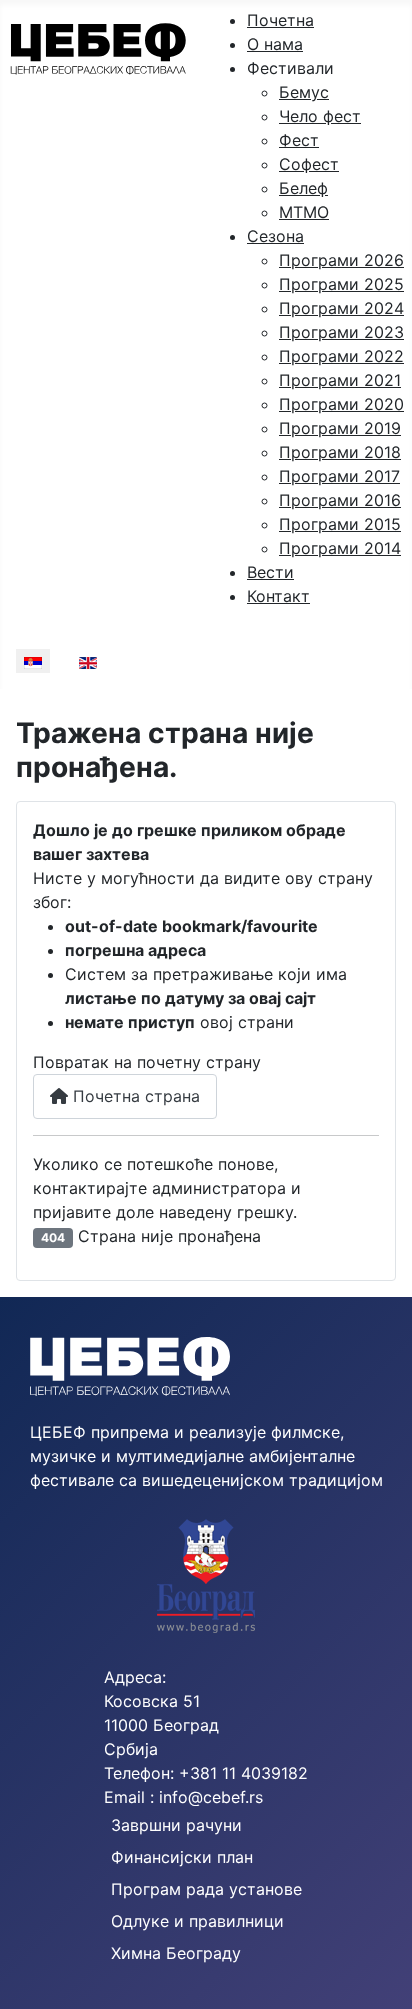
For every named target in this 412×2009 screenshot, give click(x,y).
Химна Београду (176, 1953)
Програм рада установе (206, 1889)
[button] (290, 68)
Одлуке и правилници (197, 1921)
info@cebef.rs (211, 1797)
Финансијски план (182, 1857)
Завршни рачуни (176, 1825)
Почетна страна (134, 1096)
